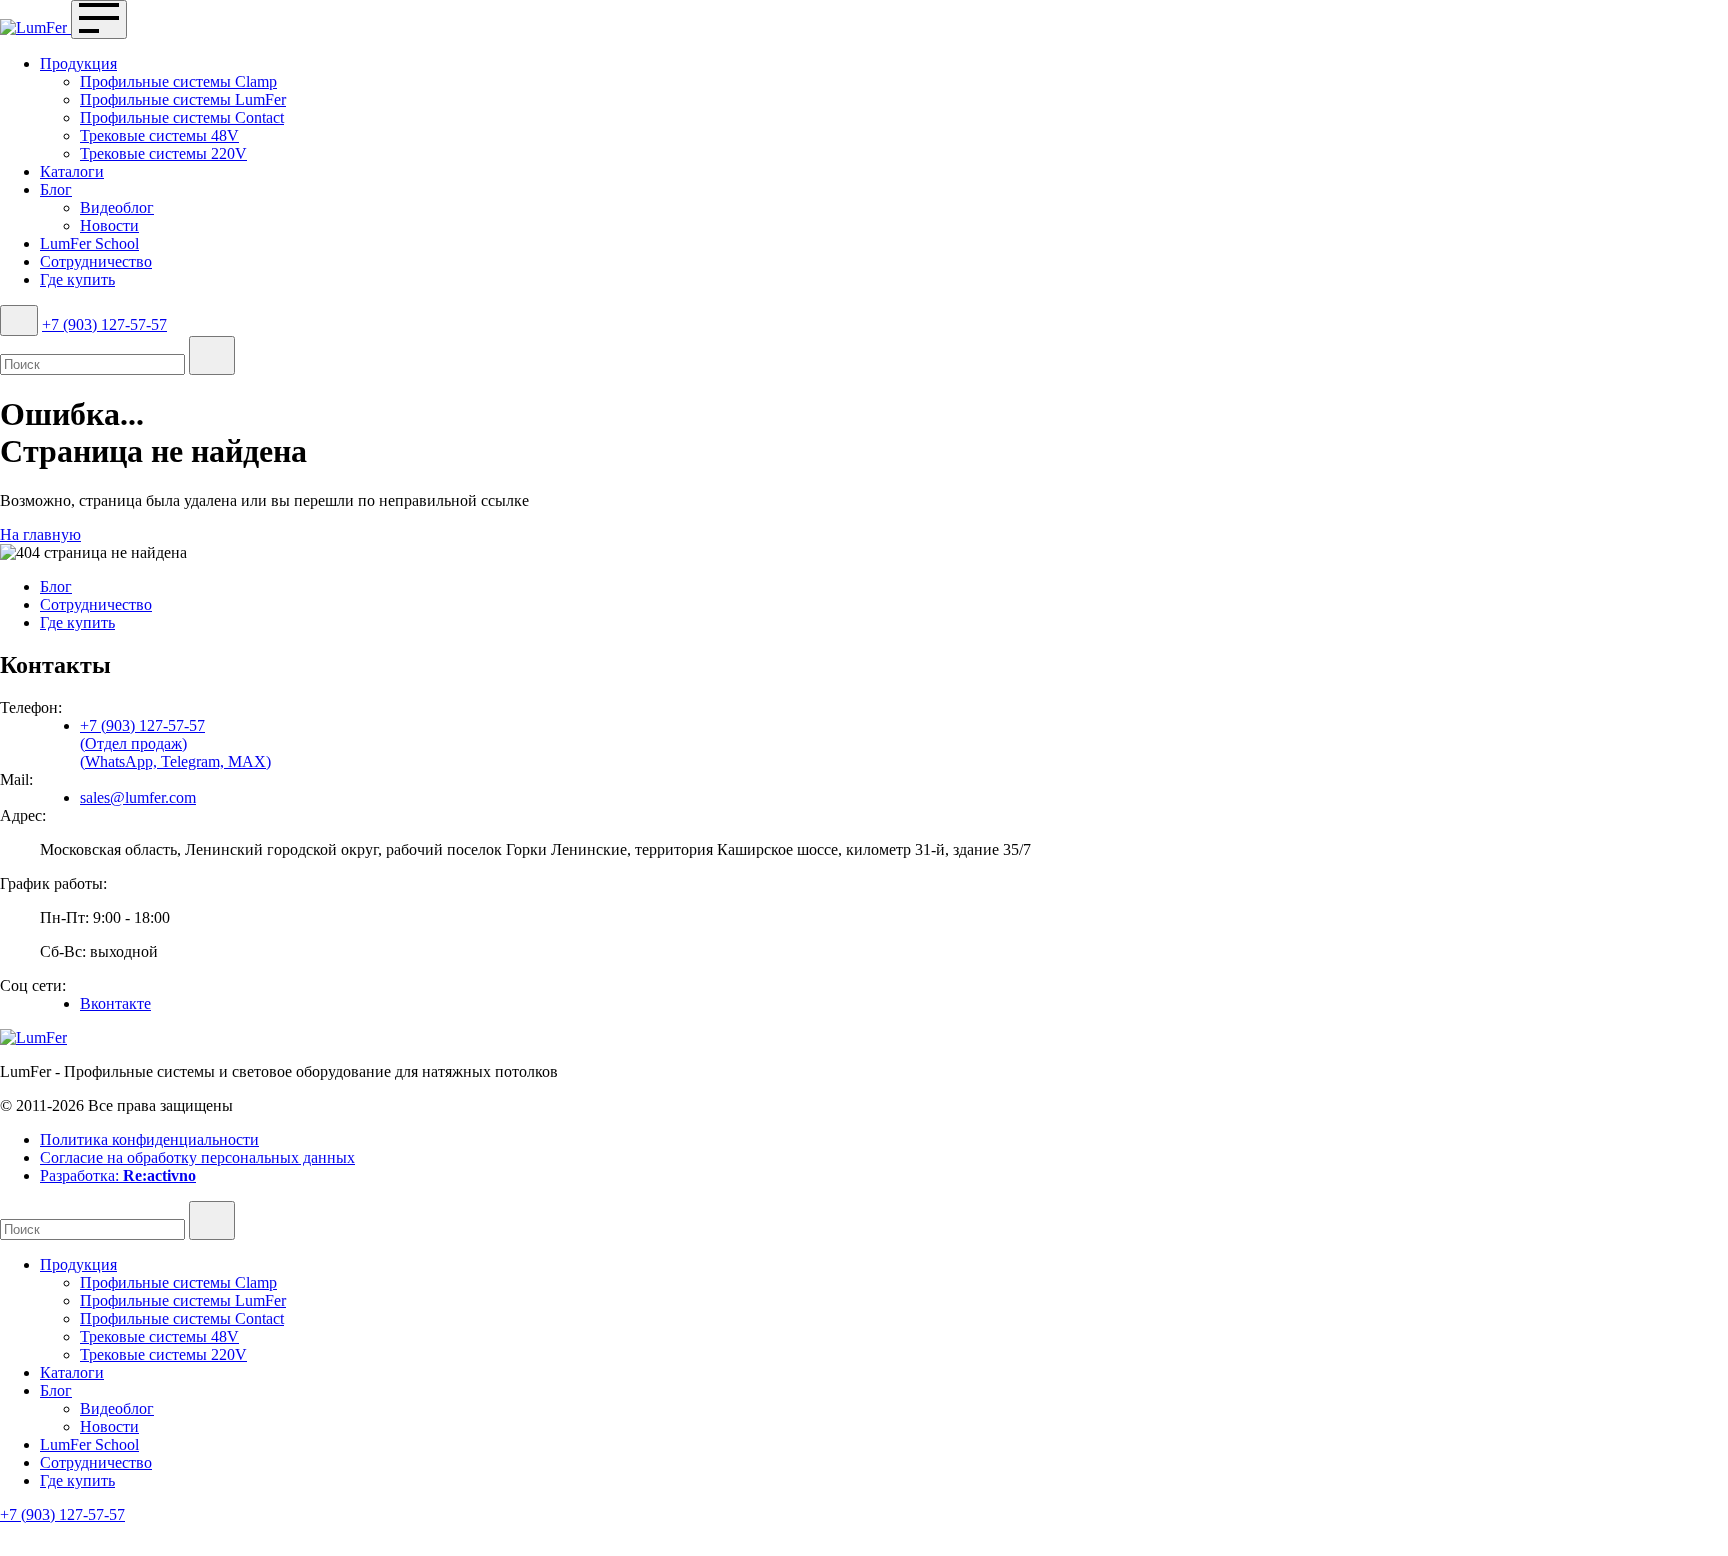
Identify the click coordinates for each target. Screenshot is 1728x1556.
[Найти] (212, 355)
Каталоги (72, 171)
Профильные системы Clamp (178, 81)
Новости (109, 225)
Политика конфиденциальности (149, 1139)
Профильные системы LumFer (183, 99)
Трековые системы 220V (163, 153)
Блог (56, 189)
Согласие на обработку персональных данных (197, 1157)
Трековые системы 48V (159, 135)
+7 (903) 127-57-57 (104, 324)
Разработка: (118, 1175)
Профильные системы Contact (182, 117)
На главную (40, 534)
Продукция (78, 63)
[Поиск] (19, 320)
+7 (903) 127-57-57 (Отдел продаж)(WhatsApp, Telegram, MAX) (175, 743)
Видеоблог (117, 207)
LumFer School (89, 243)
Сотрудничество (96, 261)
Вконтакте (115, 1003)
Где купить (77, 279)
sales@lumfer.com (138, 797)
